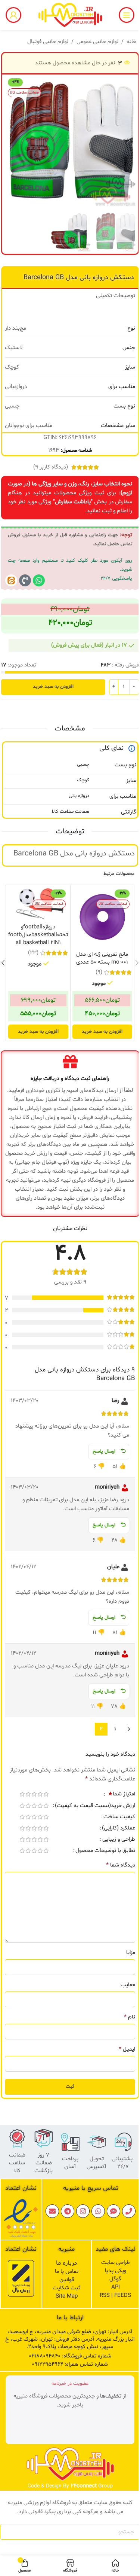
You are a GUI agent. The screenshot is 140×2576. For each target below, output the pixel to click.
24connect (84, 2486)
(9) (99, 972)
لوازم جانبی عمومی (97, 42)
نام (130, 2017)
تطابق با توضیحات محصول (105, 1851)
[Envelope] (52, 2211)
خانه (131, 42)
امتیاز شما (122, 1795)
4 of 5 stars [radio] (28, 1794)
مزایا (131, 1953)
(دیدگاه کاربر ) (51, 467)
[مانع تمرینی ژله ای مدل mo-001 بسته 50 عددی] (102, 917)
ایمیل (127, 2049)
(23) (33, 953)
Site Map (67, 2296)
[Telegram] (68, 2211)
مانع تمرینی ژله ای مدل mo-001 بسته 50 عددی (102, 958)
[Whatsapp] (39, 580)
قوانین (67, 2280)
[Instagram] (83, 2211)
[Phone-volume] (25, 580)
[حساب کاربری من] (13, 15)
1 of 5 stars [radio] (46, 1794)
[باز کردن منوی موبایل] (127, 15)
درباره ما (66, 2263)
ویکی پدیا (116, 2271)
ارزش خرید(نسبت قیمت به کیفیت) (95, 1806)
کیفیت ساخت (119, 1817)
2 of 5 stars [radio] (40, 1794)
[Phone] (129, 2211)
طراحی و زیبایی (119, 1840)
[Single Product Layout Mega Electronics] (11, 580)
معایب (128, 1985)
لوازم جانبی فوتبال (48, 42)
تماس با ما (67, 2272)
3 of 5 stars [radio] (34, 1794)
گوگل (115, 2279)
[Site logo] (70, 15)
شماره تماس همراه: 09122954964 (70, 2364)
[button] (128, 141)
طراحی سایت (116, 2263)
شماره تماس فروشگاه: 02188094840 (70, 2356)
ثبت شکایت (66, 2288)
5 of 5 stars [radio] (22, 1794)
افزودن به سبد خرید (53, 687)
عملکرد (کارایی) (119, 1829)
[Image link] (21, 2218)
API (116, 2287)
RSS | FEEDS (115, 2296)
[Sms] (113, 2211)
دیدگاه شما (121, 1865)
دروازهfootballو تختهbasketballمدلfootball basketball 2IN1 (38, 935)
